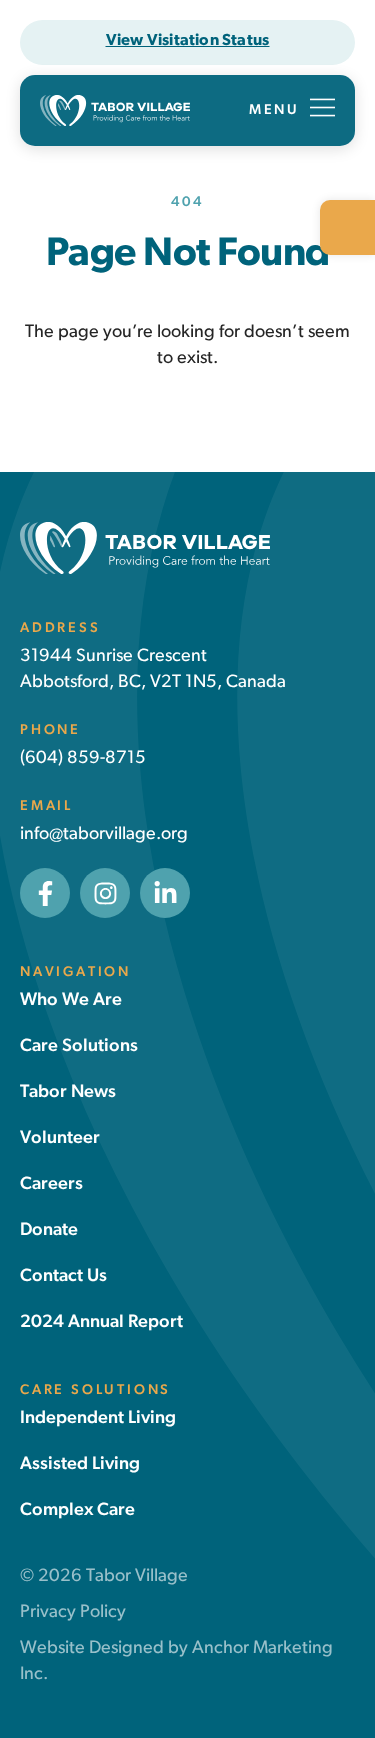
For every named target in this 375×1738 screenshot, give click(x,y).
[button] (292, 110)
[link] (347, 227)
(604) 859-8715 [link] (83, 759)
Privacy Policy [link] (73, 1613)
